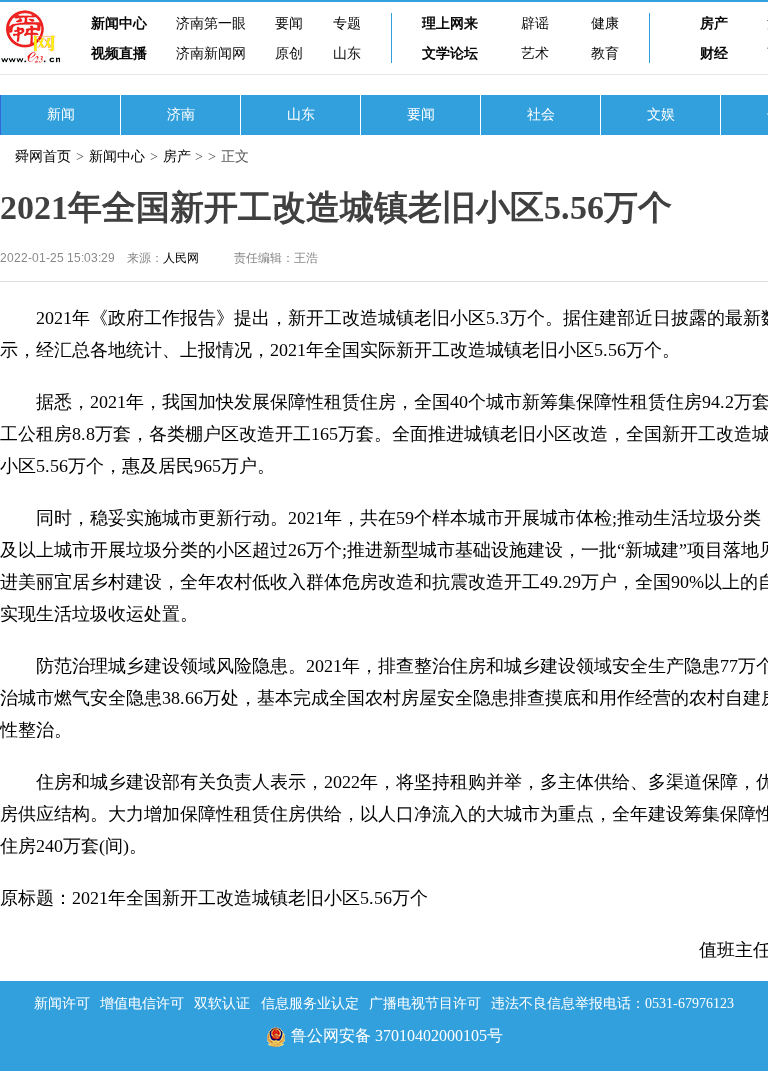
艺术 (535, 53)
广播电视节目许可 (425, 1003)
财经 (714, 53)
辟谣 (535, 23)
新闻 (61, 114)
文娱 (661, 114)
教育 (605, 53)
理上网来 (450, 23)
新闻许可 (62, 1003)
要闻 (289, 23)
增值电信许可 (142, 1003)
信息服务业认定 (310, 1003)
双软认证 (222, 1003)
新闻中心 (119, 23)
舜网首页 (43, 156)
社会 (541, 114)
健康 (605, 23)
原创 (289, 53)
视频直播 (119, 53)
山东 (347, 53)
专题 (347, 23)
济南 (181, 114)
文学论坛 (450, 53)
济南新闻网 (211, 53)
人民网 (181, 258)
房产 (714, 23)
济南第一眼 (211, 23)
